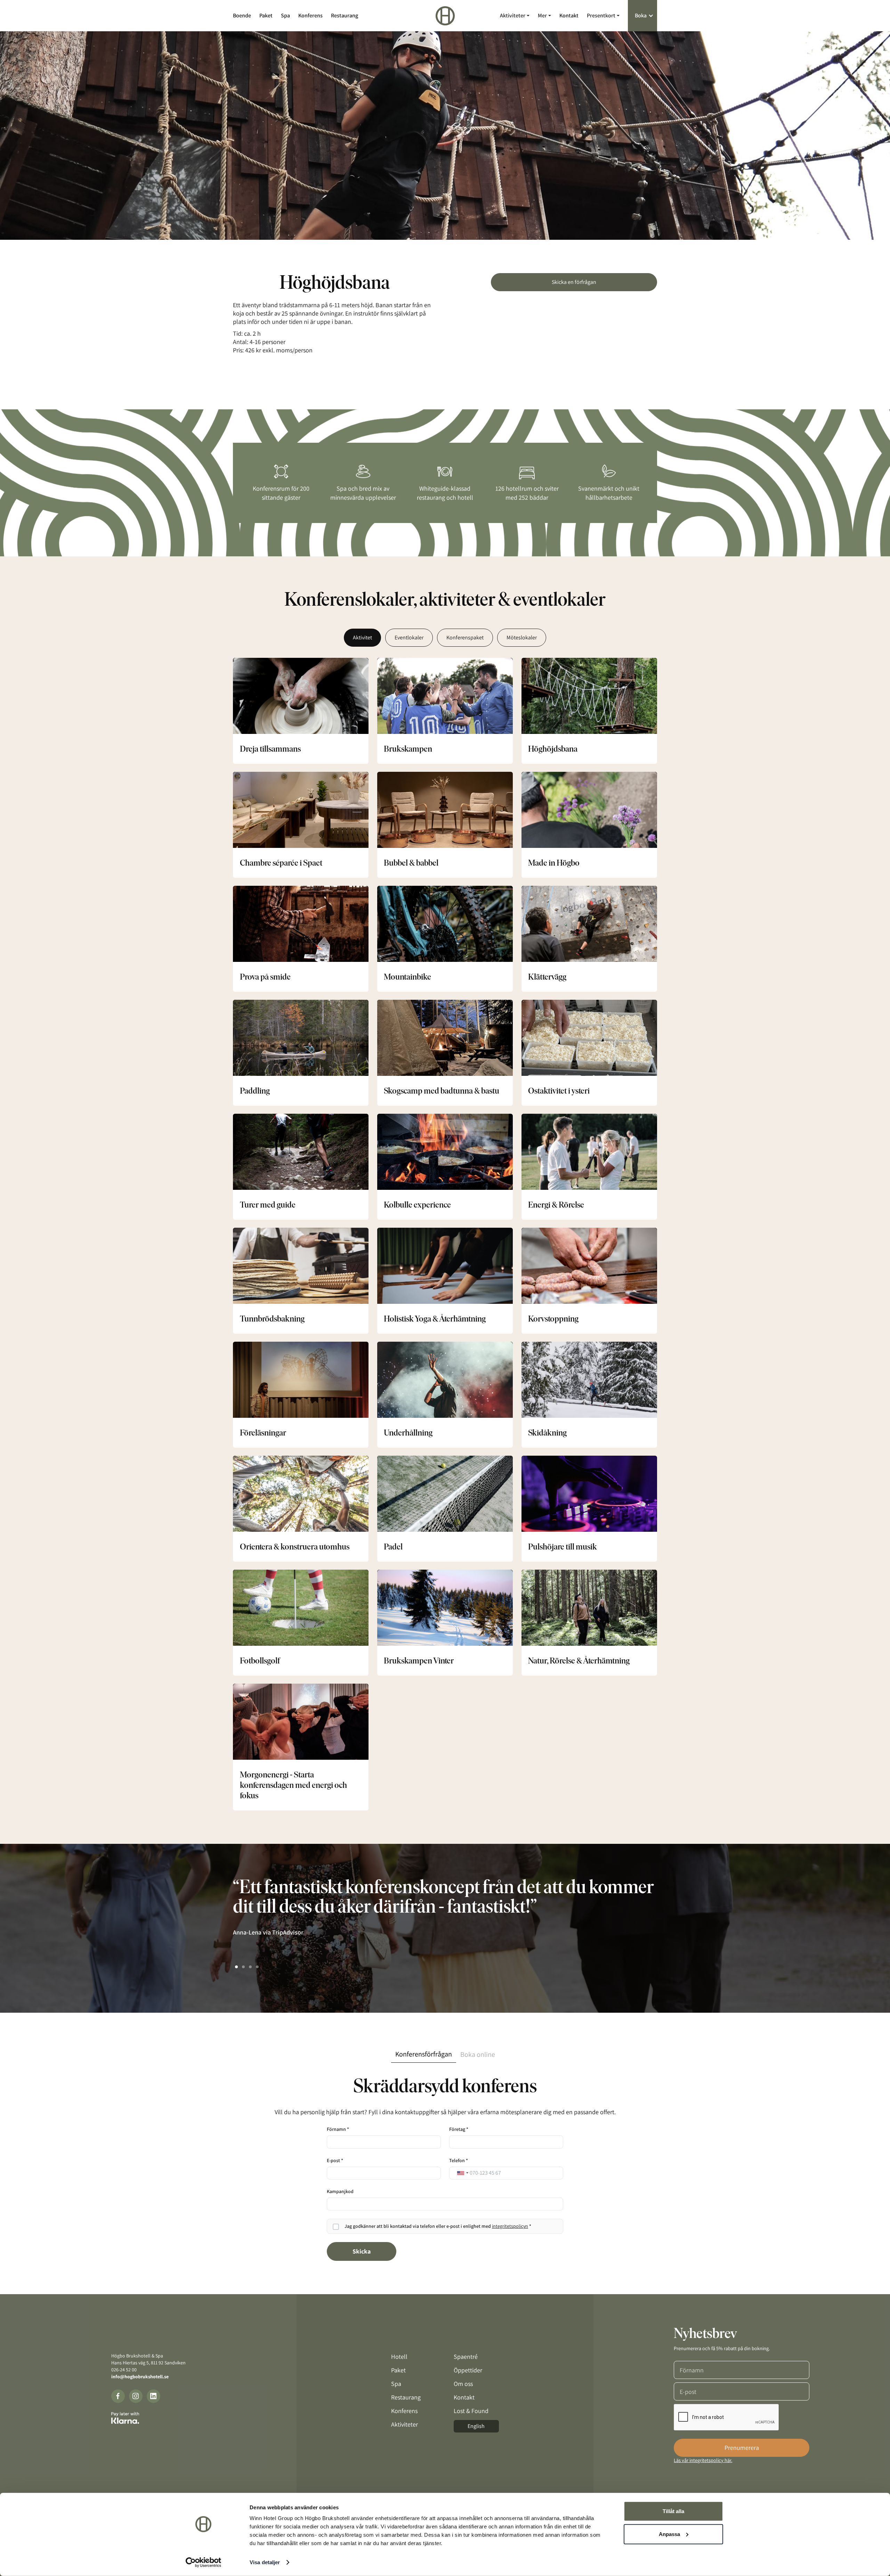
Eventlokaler (409, 637)
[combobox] (462, 2173)
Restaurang (345, 15)
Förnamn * (338, 2129)
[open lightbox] (445, 136)
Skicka (362, 2251)
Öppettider (468, 2370)
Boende (242, 15)
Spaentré (466, 2357)
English (476, 2426)
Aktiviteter (404, 2424)
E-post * (335, 2160)
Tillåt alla (673, 2511)
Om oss (463, 2384)
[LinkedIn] (153, 2396)
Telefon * (459, 2160)
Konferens (310, 15)
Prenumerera (742, 2448)
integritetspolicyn (510, 2226)
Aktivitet (362, 637)
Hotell (399, 2357)
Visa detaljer (265, 2562)
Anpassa (669, 2534)
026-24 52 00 (124, 2370)
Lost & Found (471, 2411)
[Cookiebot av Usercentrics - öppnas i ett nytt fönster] (204, 2562)
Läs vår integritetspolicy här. (703, 2460)
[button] (515, 15)
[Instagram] (136, 2396)
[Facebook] (118, 2396)
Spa (285, 15)
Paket (266, 15)
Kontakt (569, 15)
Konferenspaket (465, 637)
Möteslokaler (522, 637)
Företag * (459, 2129)
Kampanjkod (340, 2191)
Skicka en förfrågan (574, 282)
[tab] (424, 2054)
